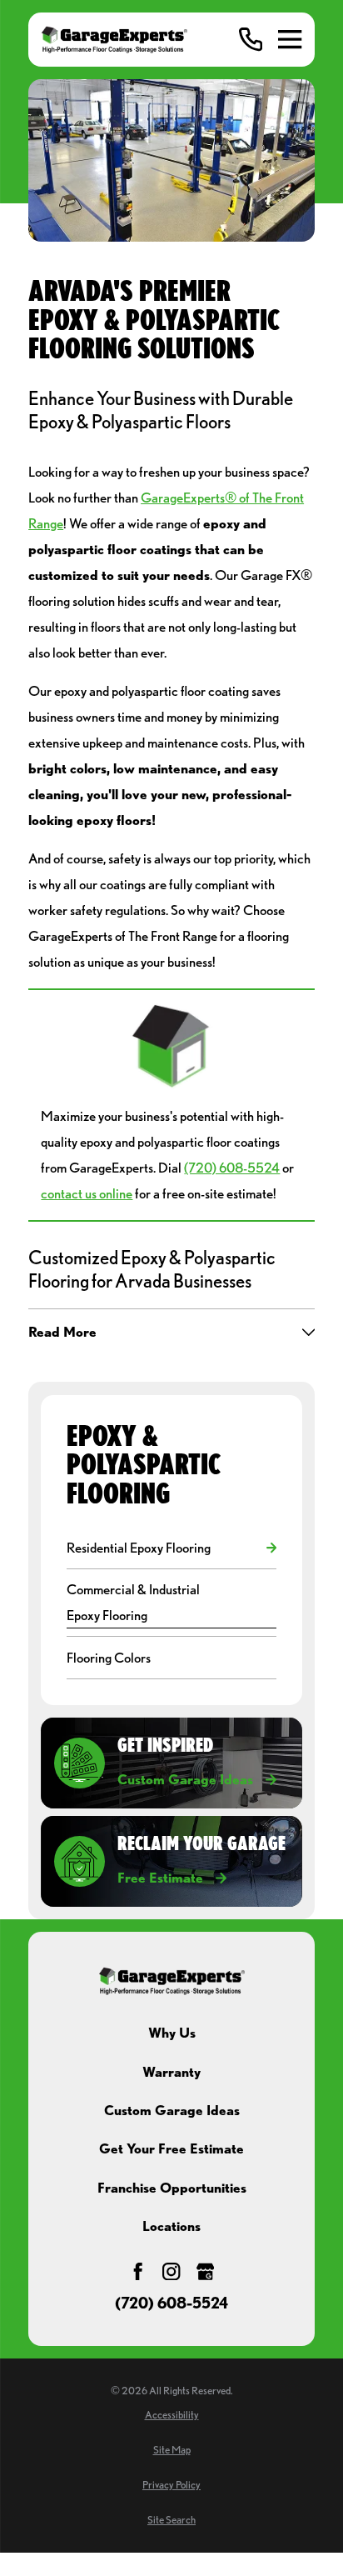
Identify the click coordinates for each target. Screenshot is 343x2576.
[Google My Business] (205, 2271)
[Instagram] (171, 2271)
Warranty (171, 2071)
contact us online (87, 1193)
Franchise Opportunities (172, 2187)
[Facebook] (138, 2271)
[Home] (114, 40)
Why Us (172, 2032)
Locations (171, 2226)
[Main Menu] (290, 39)
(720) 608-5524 (232, 1167)
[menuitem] (163, 1548)
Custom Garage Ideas (172, 2110)
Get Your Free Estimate (171, 2148)
